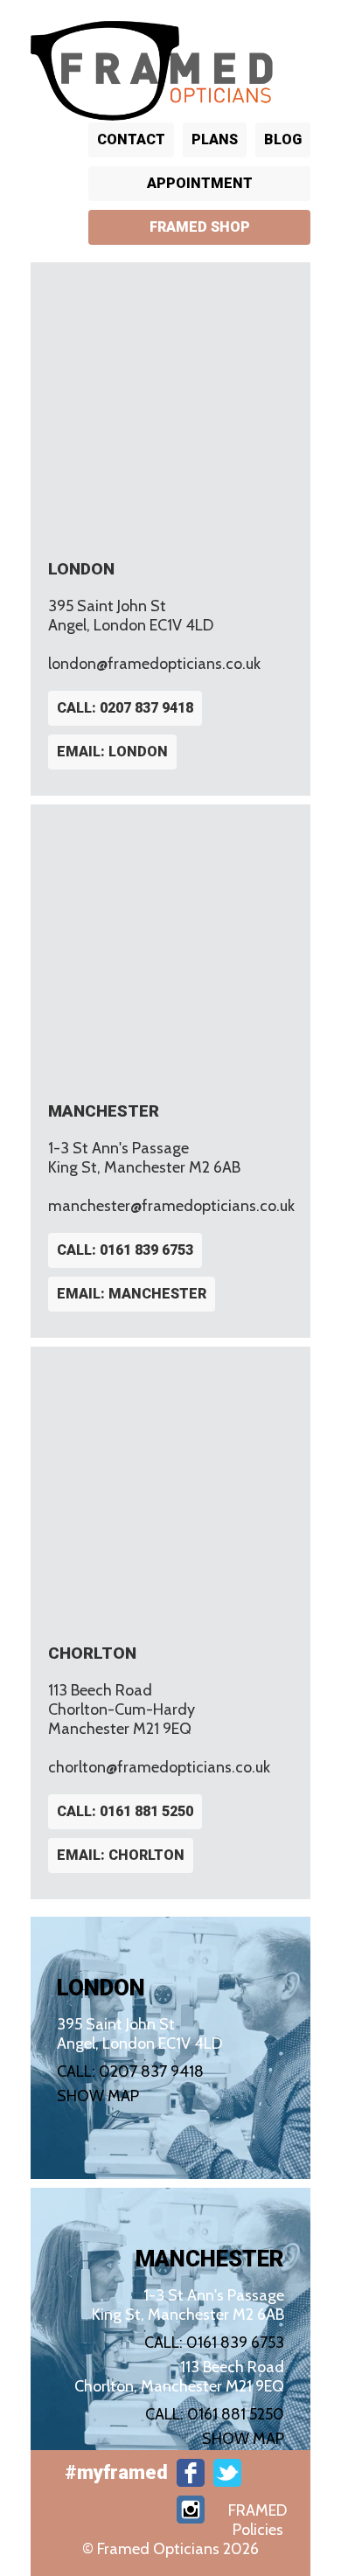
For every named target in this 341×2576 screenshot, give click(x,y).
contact (131, 139)
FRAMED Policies (257, 2520)
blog (283, 139)
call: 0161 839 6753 (125, 1250)
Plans (215, 139)
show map (98, 2096)
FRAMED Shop (200, 227)
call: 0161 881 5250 (125, 1811)
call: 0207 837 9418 (125, 708)
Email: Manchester (132, 1294)
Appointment (200, 183)
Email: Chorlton (121, 1855)
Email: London (112, 752)
